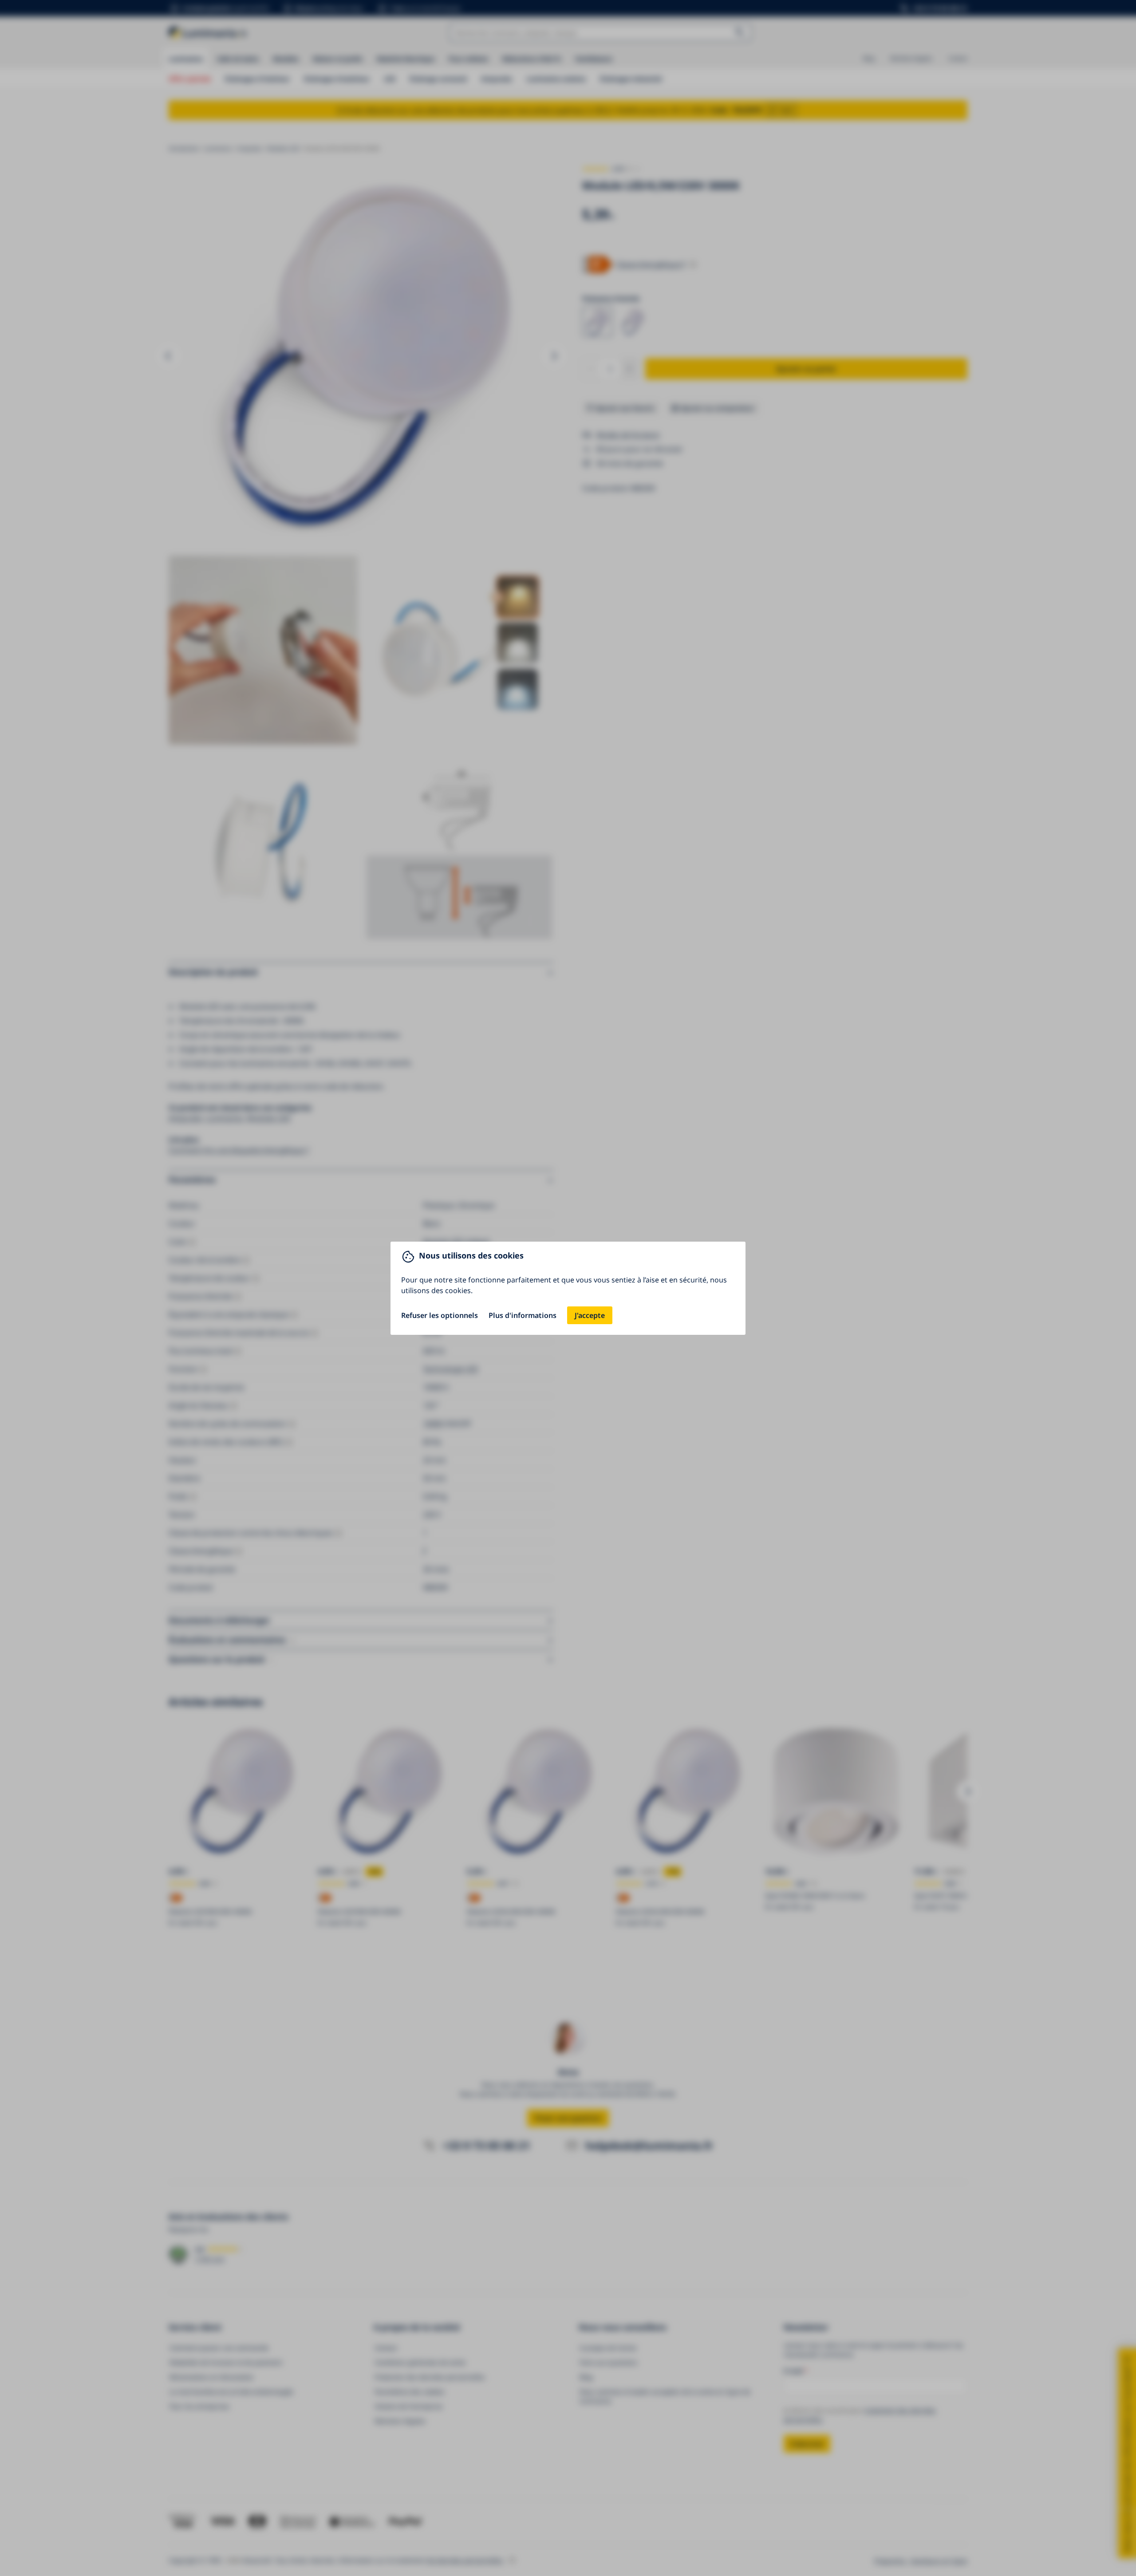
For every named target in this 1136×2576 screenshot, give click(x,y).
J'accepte (590, 1315)
